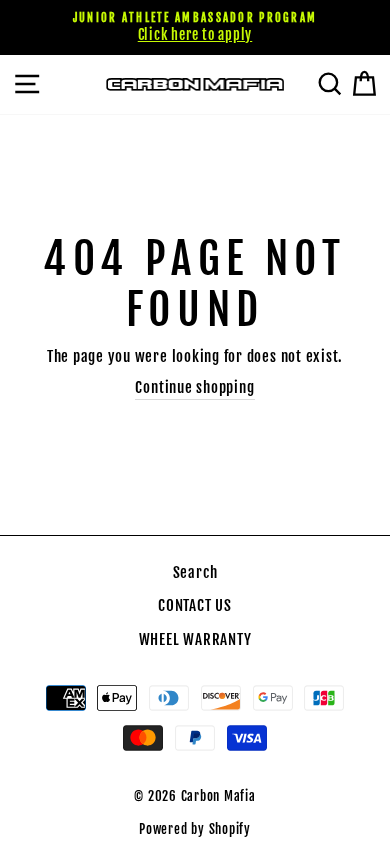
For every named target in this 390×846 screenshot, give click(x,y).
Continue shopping (194, 387)
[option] (195, 27)
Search (195, 572)
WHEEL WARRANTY (195, 639)
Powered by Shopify (195, 829)
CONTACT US (195, 605)
